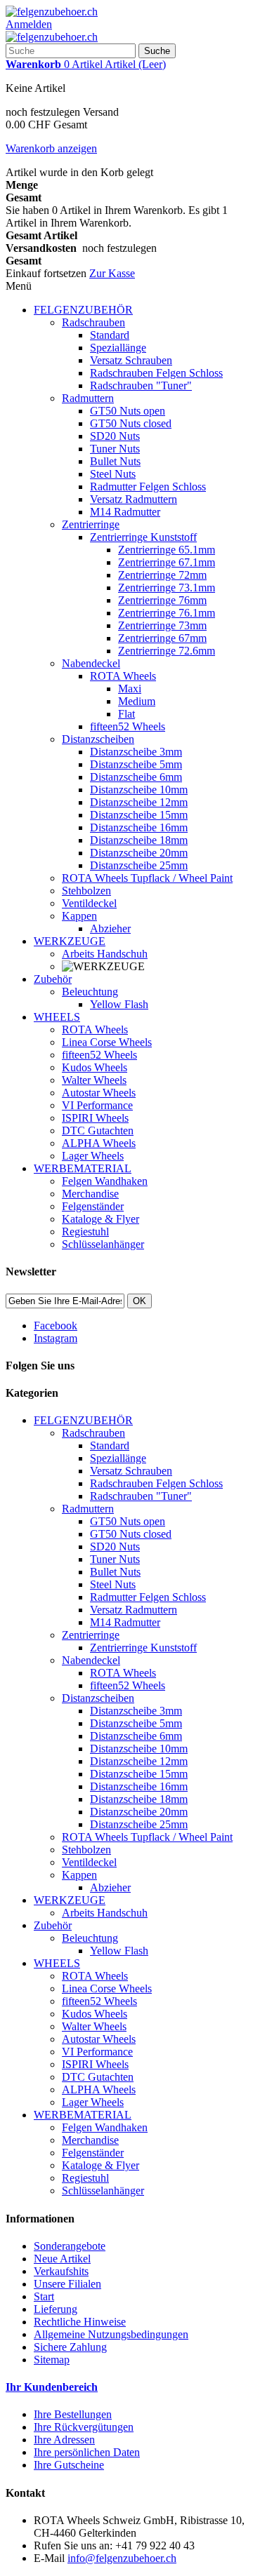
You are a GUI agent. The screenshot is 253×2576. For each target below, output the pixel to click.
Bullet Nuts (115, 461)
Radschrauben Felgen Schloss (156, 373)
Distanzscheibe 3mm (136, 752)
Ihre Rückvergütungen (84, 2427)
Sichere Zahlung (70, 2347)
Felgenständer (93, 1206)
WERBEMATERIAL (83, 1168)
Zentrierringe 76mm (162, 600)
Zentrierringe (91, 524)
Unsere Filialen (67, 2284)
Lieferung (56, 2309)
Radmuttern (88, 398)
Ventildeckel (89, 903)
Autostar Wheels (99, 1093)
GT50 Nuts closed (131, 423)
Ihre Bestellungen (73, 2414)
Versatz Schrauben (131, 360)
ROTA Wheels (123, 676)
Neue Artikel (62, 2259)
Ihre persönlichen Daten (87, 2452)
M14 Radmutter (125, 512)
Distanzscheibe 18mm (139, 840)
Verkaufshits (61, 2271)
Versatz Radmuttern (134, 499)
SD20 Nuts (115, 436)
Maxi (130, 689)
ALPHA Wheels (99, 1143)
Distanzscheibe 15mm (139, 815)
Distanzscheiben (98, 739)
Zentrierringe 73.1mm (167, 588)
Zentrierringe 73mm (162, 625)
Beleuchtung (90, 992)
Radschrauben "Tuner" (141, 385)
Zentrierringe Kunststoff (143, 537)
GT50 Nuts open (128, 411)
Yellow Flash (119, 1004)
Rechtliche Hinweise (80, 2322)
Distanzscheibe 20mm (139, 853)
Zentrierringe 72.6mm (167, 651)
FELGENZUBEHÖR (83, 310)
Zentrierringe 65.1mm (167, 550)
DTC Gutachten (98, 1131)
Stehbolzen (86, 891)
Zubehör (53, 979)
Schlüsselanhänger (103, 1244)
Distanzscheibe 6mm (136, 777)
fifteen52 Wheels (128, 726)
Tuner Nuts (115, 449)
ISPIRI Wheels (95, 1118)
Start (44, 2296)
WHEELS (57, 1017)
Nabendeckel (91, 663)
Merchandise (90, 1194)
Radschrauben (93, 322)
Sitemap (52, 2360)
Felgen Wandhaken (105, 1181)
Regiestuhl (85, 1232)
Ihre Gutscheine (69, 2465)
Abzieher (110, 928)
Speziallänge (118, 348)
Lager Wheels (93, 1156)
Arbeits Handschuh (105, 954)
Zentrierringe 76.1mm (167, 613)
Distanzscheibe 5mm (136, 764)
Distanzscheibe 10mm (139, 790)
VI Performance (97, 1105)
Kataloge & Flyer (100, 1219)
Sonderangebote (70, 2246)
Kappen (79, 916)
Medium (137, 701)
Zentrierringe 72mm (162, 575)
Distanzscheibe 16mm (139, 827)
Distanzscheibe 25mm (139, 865)
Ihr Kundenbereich (52, 2387)
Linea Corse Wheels (107, 1042)
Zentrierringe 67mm (162, 638)
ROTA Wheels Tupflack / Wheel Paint (147, 878)
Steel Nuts (113, 474)
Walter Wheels (94, 1080)
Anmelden (29, 24)
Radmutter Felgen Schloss (148, 487)
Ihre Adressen (64, 2440)
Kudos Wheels (95, 1067)
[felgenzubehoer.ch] (52, 12)
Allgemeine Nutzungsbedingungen (111, 2334)
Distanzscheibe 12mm (139, 802)
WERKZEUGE (70, 941)
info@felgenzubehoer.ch (122, 2558)
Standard (110, 335)
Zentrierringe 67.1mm (167, 562)
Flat (126, 714)
